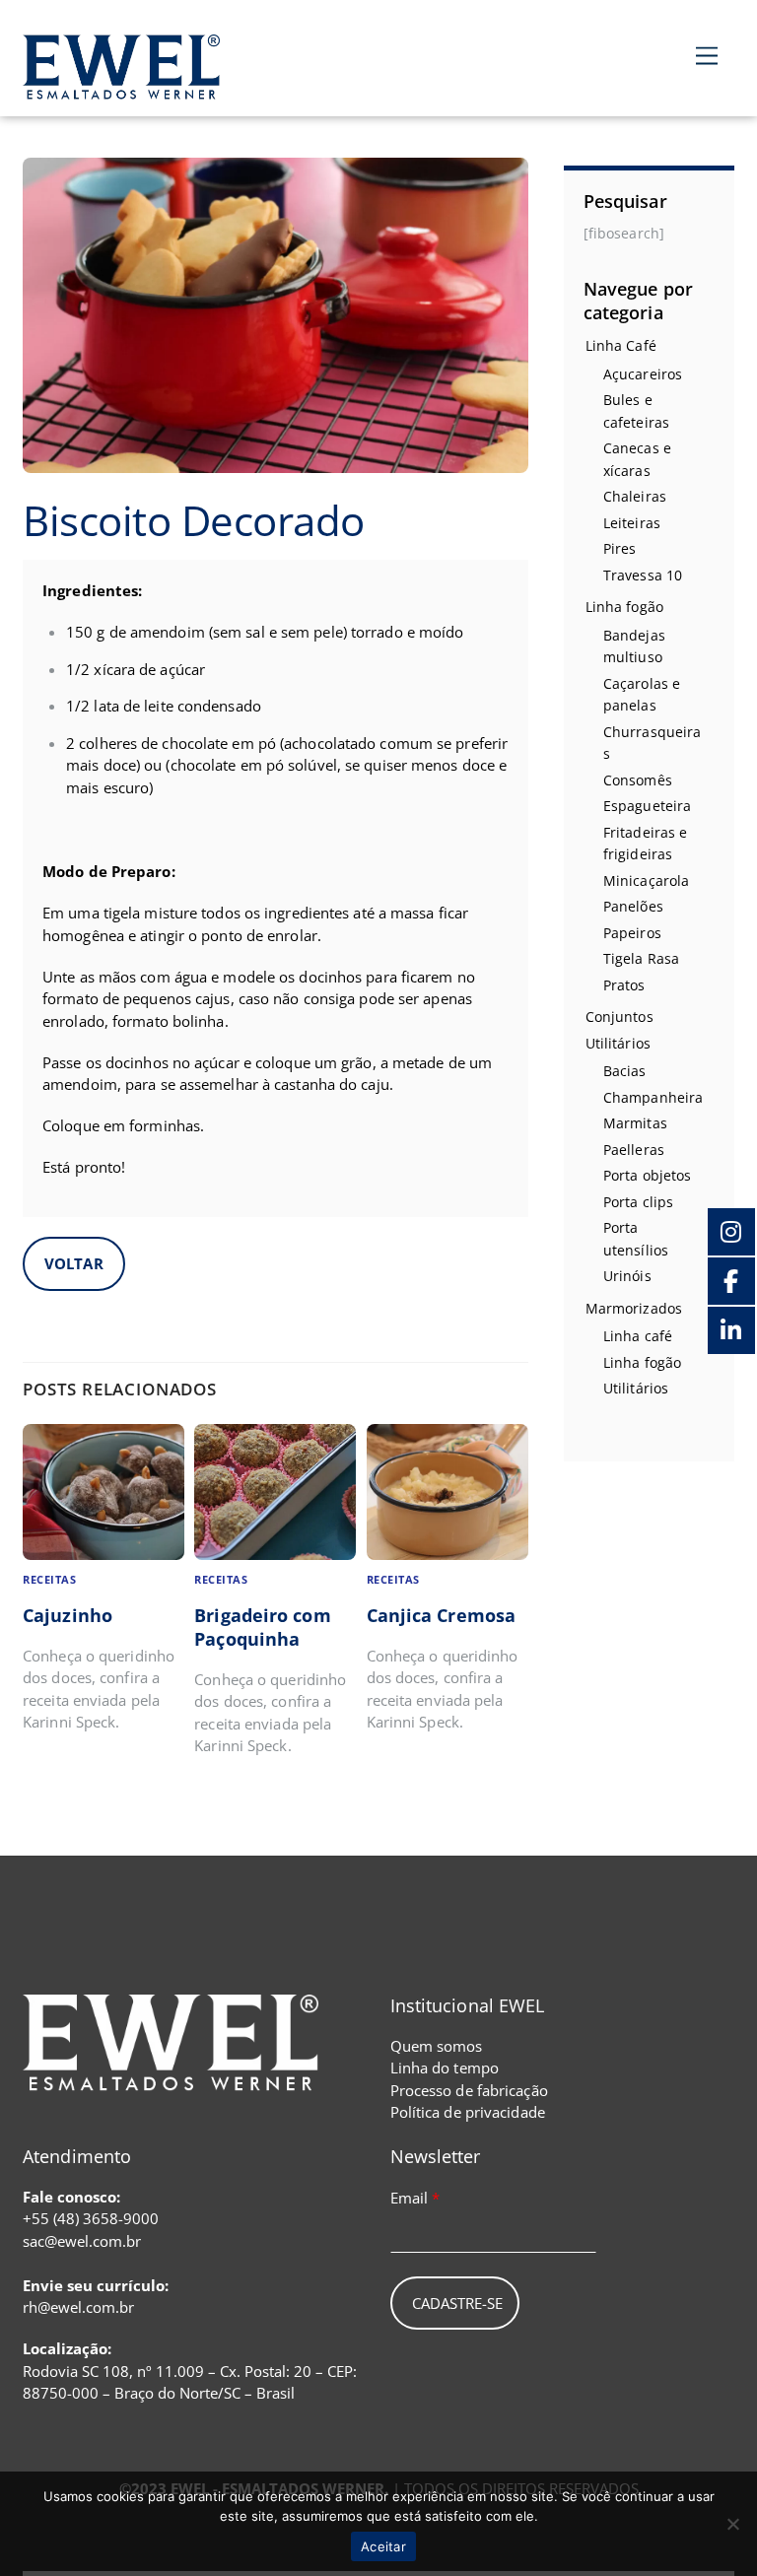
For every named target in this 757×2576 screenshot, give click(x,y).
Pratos (624, 985)
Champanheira (653, 1097)
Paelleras (634, 1150)
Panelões (633, 906)
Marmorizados (634, 1308)
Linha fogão (624, 607)
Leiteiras (632, 523)
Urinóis (627, 1276)
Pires (620, 548)
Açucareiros (643, 374)
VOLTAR (74, 1263)
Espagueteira (647, 806)
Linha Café (621, 345)
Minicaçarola (646, 881)
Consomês (638, 780)
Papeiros (632, 933)
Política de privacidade (468, 2112)
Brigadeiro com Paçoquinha (262, 1627)
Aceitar (383, 2546)
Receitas (49, 1580)
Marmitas (635, 1123)
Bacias (625, 1071)
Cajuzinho (68, 1615)
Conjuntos (619, 1017)
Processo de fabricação (469, 2090)
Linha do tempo (445, 2068)
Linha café (638, 1336)
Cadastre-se (457, 2303)
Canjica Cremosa (442, 1615)
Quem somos (437, 2046)
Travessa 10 (643, 575)
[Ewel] (121, 88)
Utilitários (618, 1043)
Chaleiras (635, 496)
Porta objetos (647, 1175)
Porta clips (638, 1202)
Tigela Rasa (641, 958)
